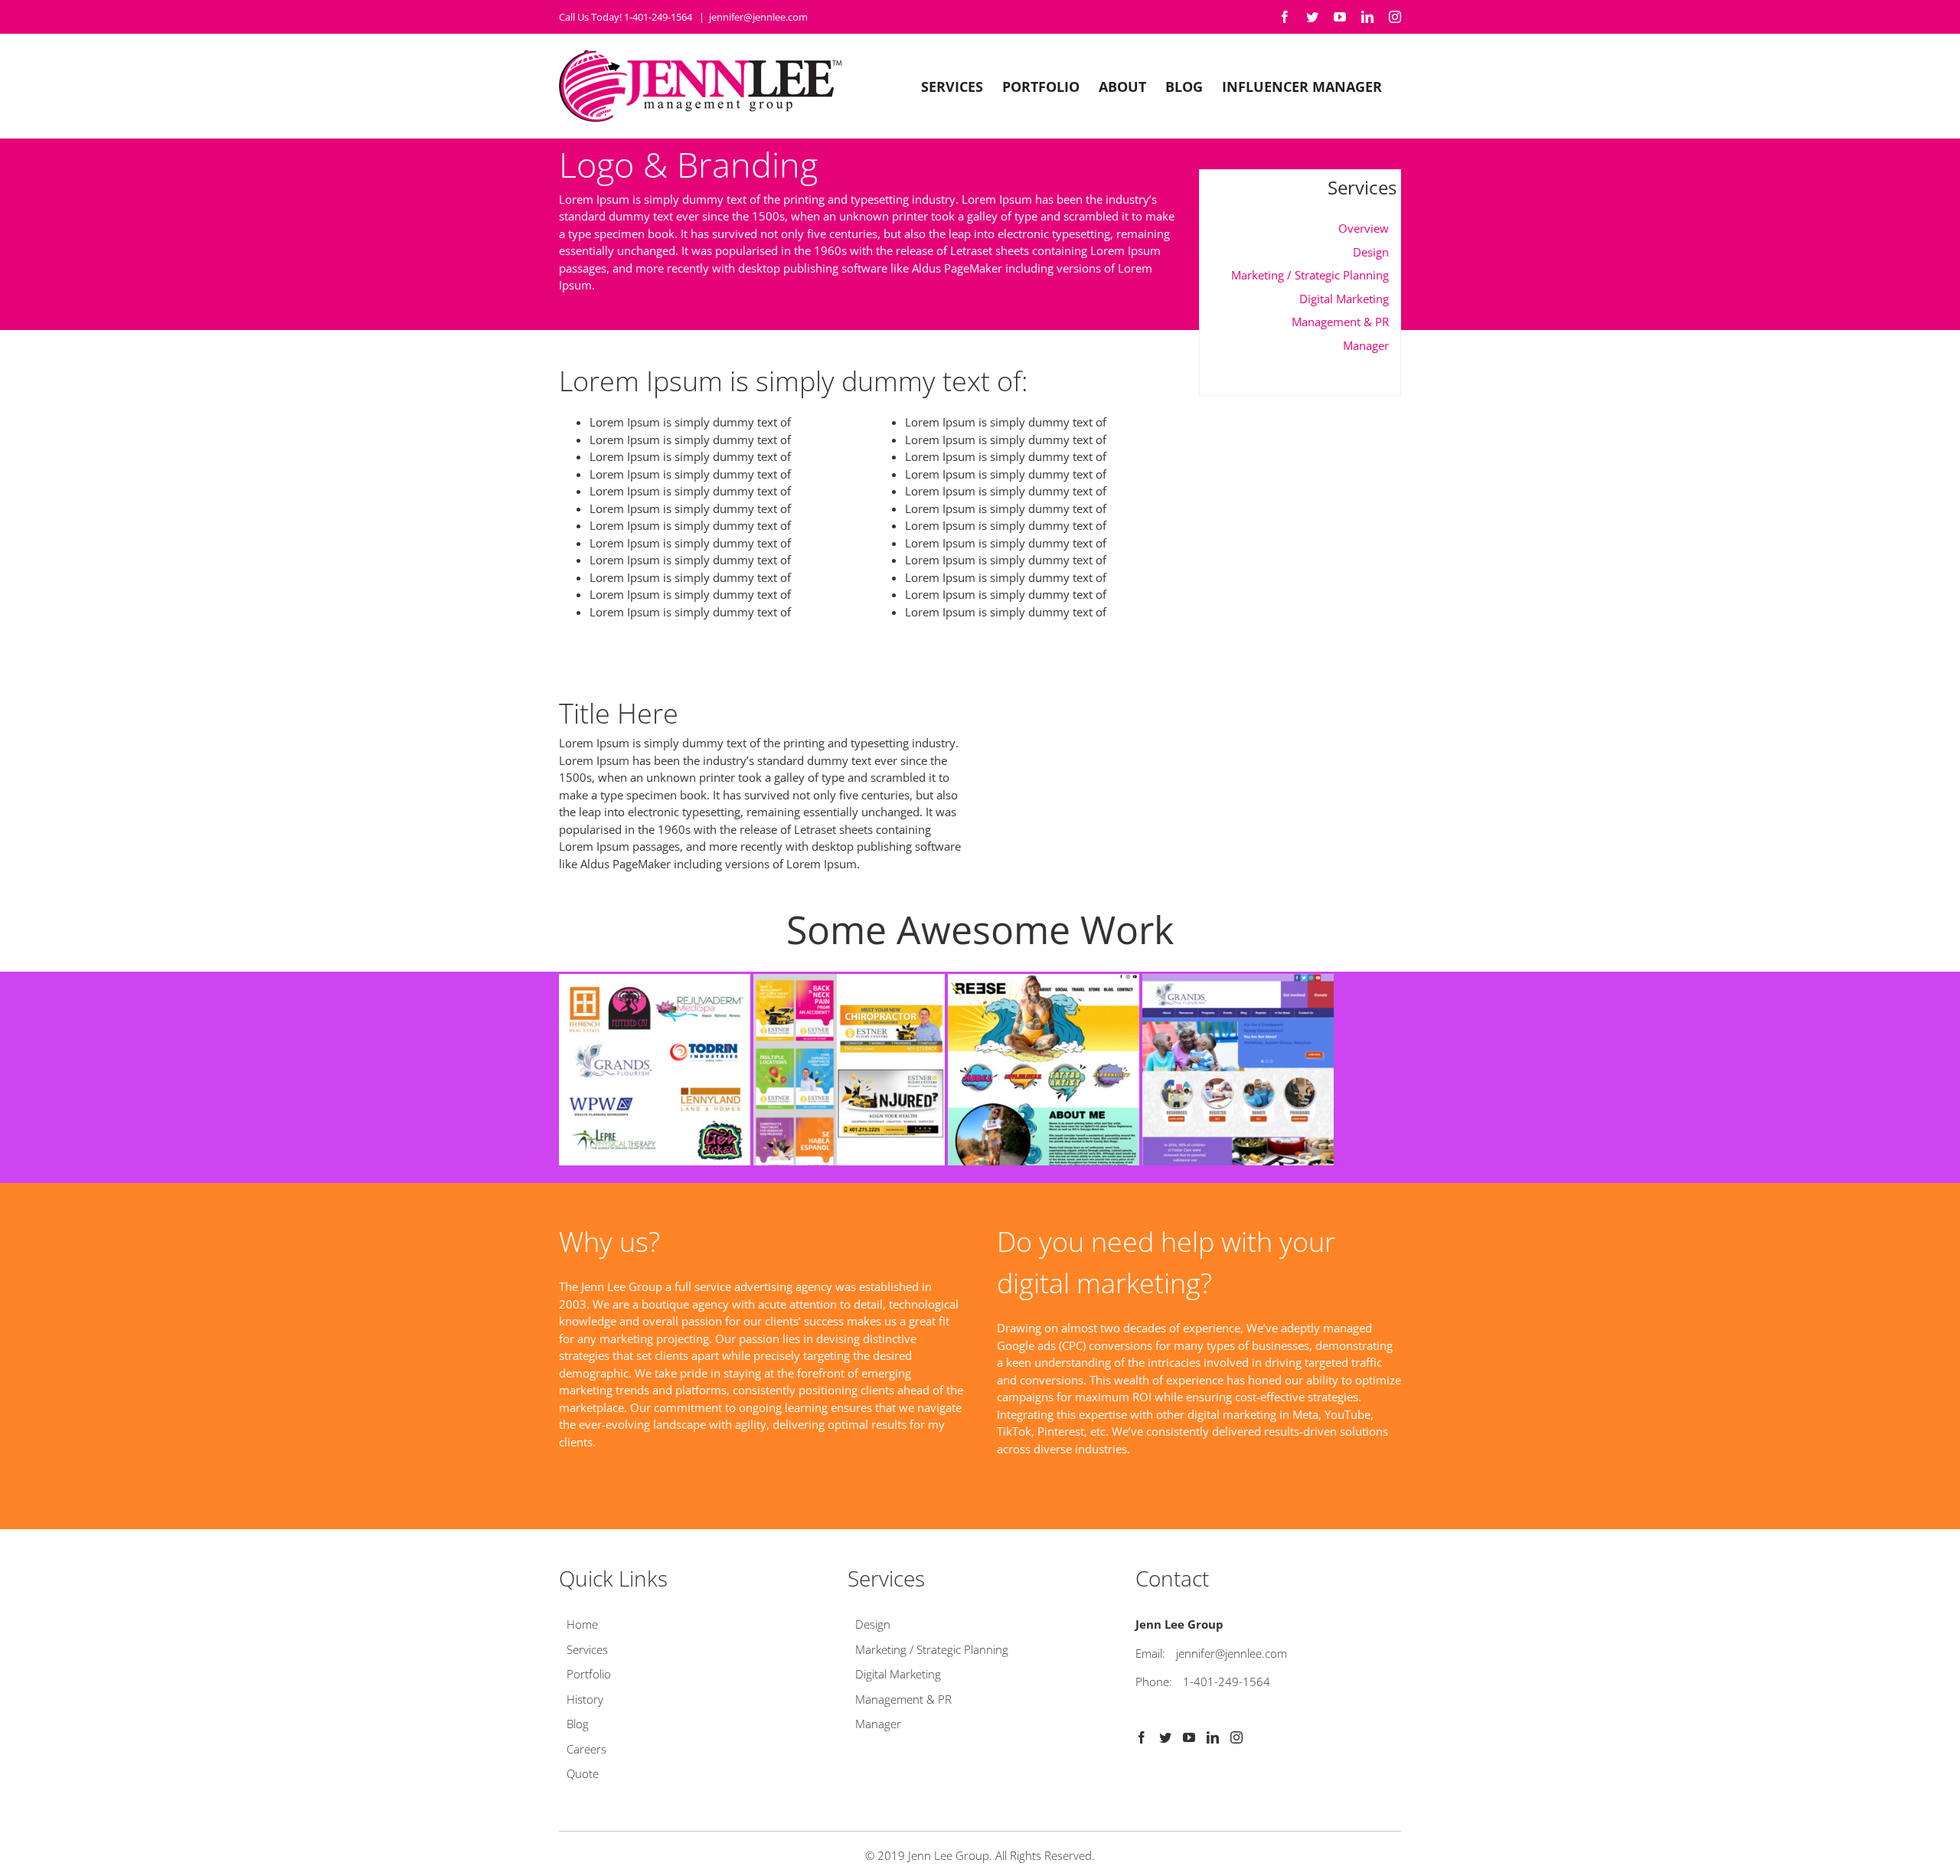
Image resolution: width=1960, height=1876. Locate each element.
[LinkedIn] (1213, 1737)
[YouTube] (1189, 1737)
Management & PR (1340, 322)
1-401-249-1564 (1227, 1682)
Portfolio (589, 1674)
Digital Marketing (1344, 299)
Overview (1364, 228)
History (585, 1699)
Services (587, 1649)
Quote (583, 1773)
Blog (578, 1724)
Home (582, 1624)
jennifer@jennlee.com (758, 17)
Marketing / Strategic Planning (1310, 275)
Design (1371, 252)
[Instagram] (1236, 1737)
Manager (1366, 345)
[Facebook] (1142, 1737)
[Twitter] (1165, 1737)
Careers (586, 1749)
